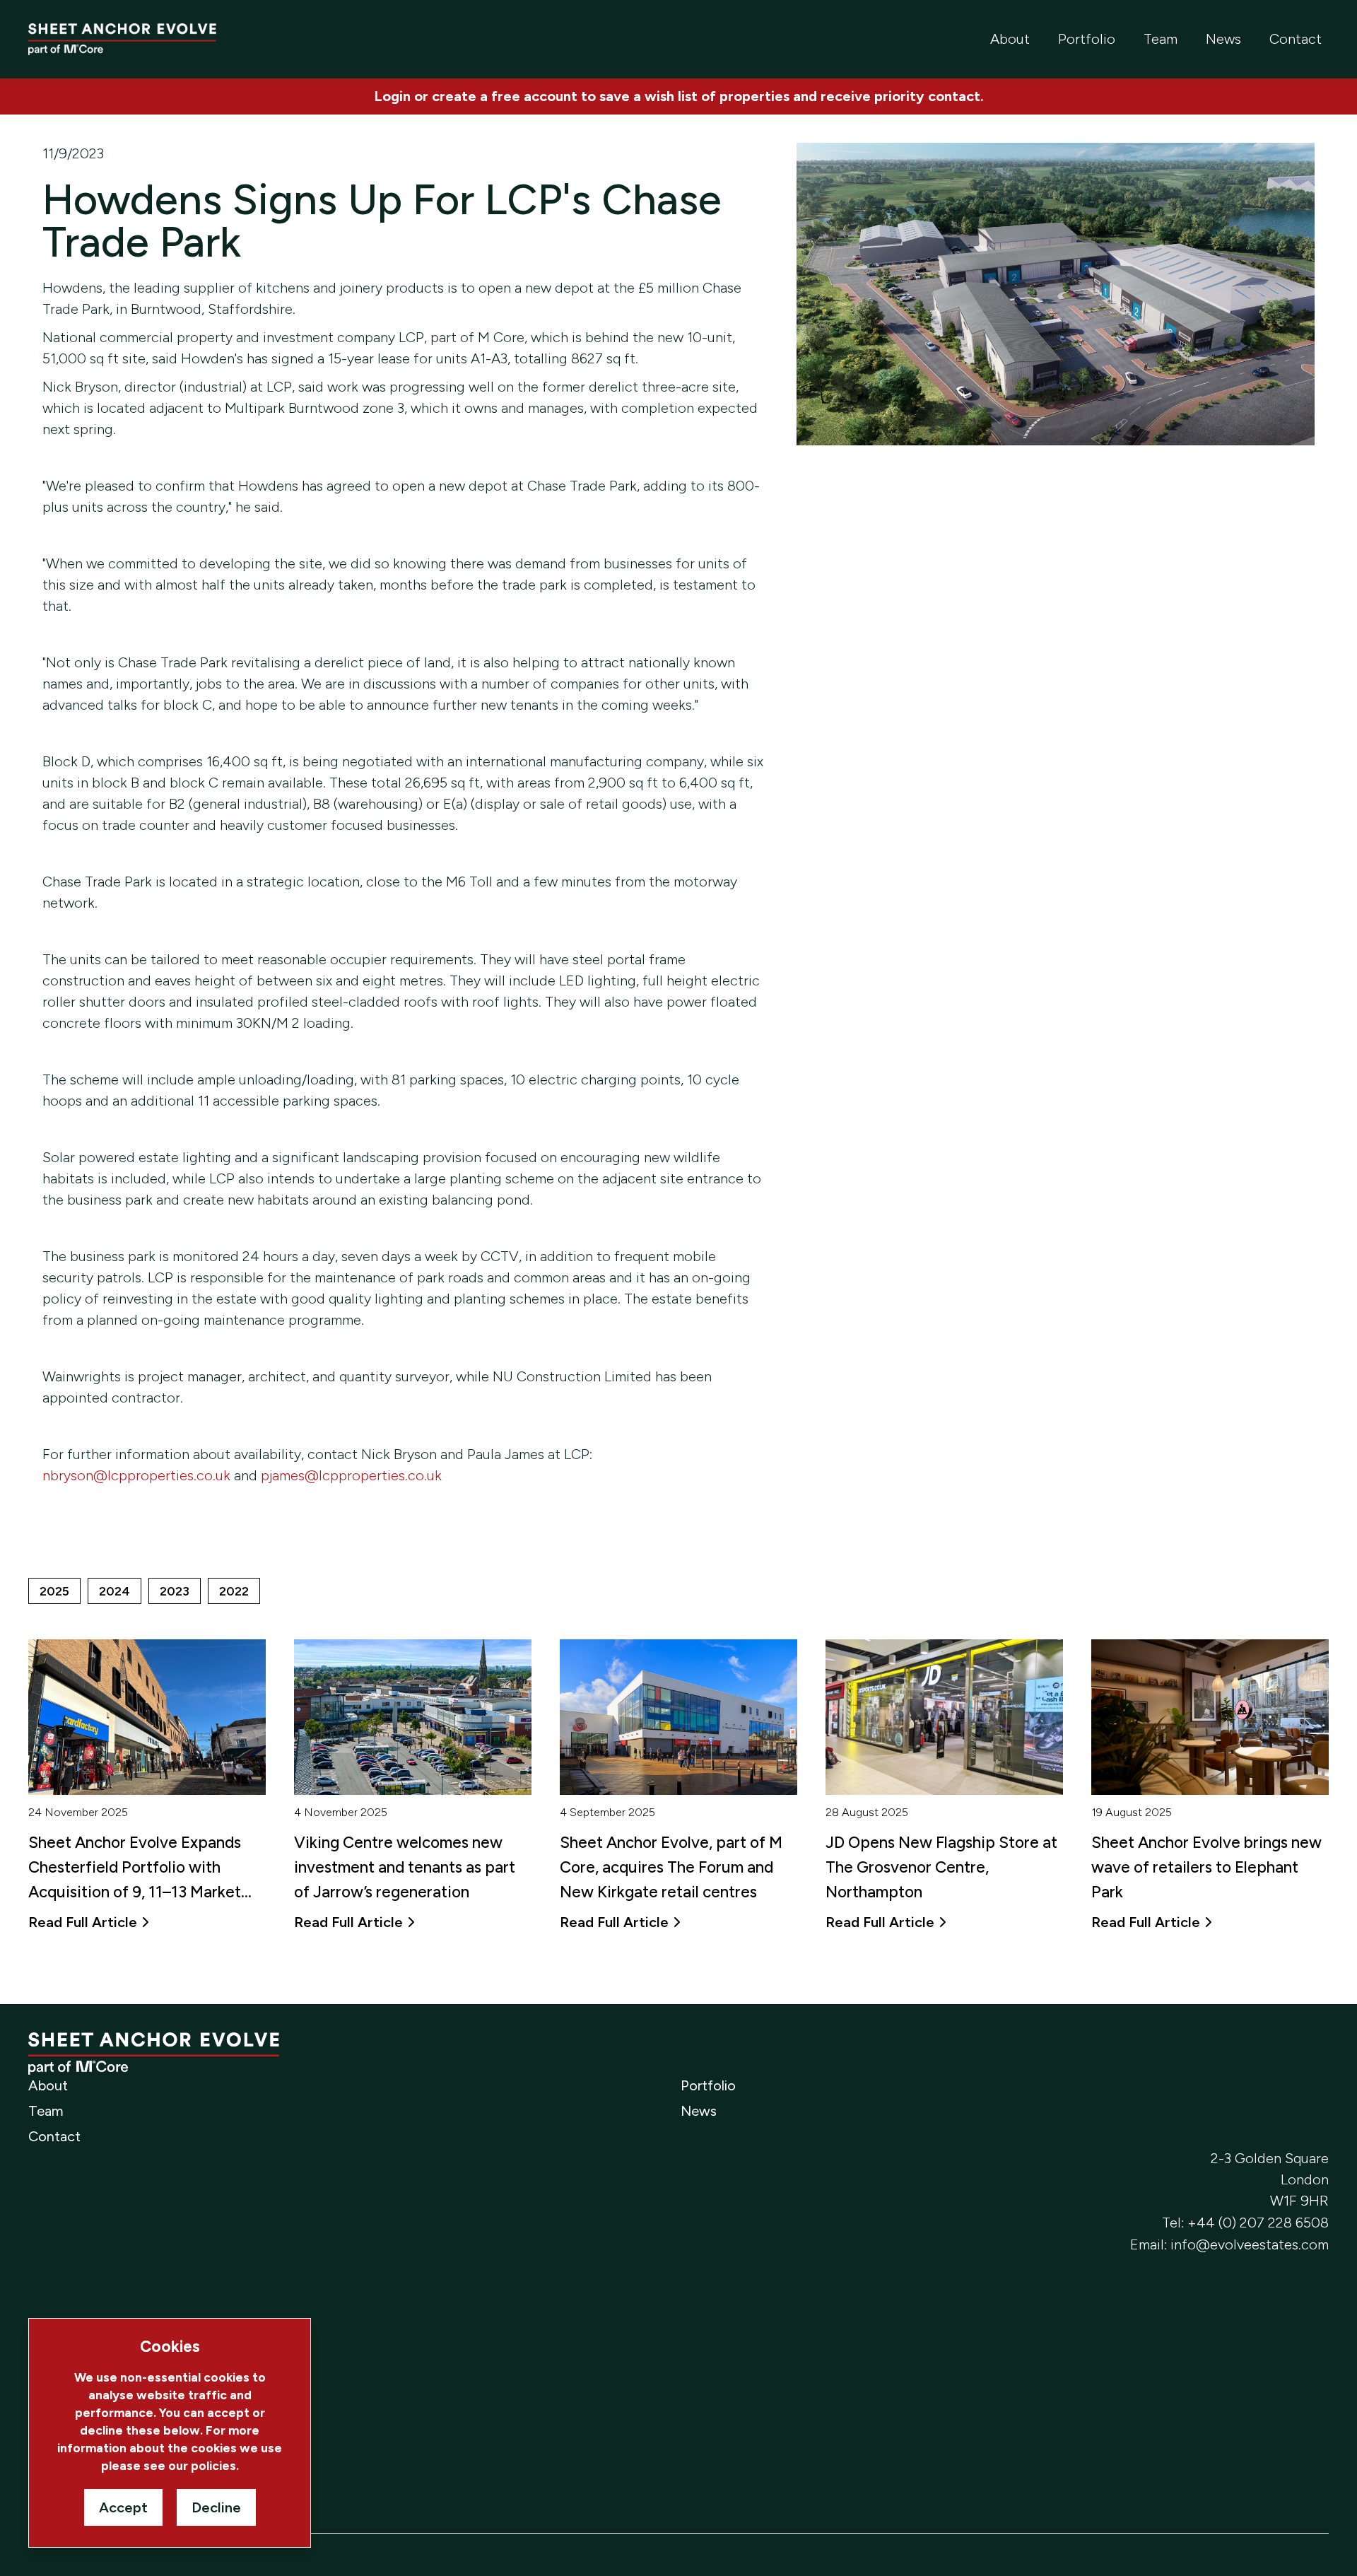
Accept (123, 2507)
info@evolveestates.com (1250, 2244)
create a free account (505, 96)
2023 (175, 1591)
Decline (216, 2507)
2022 (234, 1591)
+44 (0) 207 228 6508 (1258, 2223)
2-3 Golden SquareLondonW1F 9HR (1270, 2179)
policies (213, 2465)
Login (392, 96)
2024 (114, 1591)
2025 (54, 1591)
